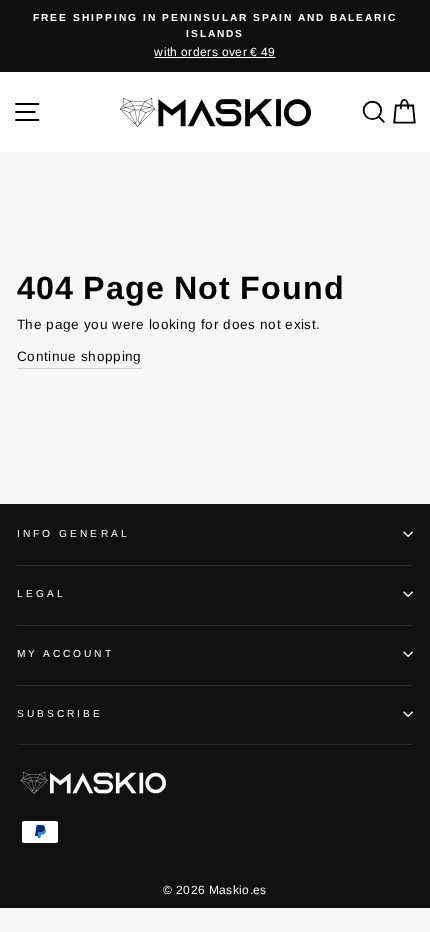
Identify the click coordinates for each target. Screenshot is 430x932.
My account (65, 653)
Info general (73, 533)
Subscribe (60, 713)
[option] (215, 36)
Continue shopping (79, 356)
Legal (41, 593)
